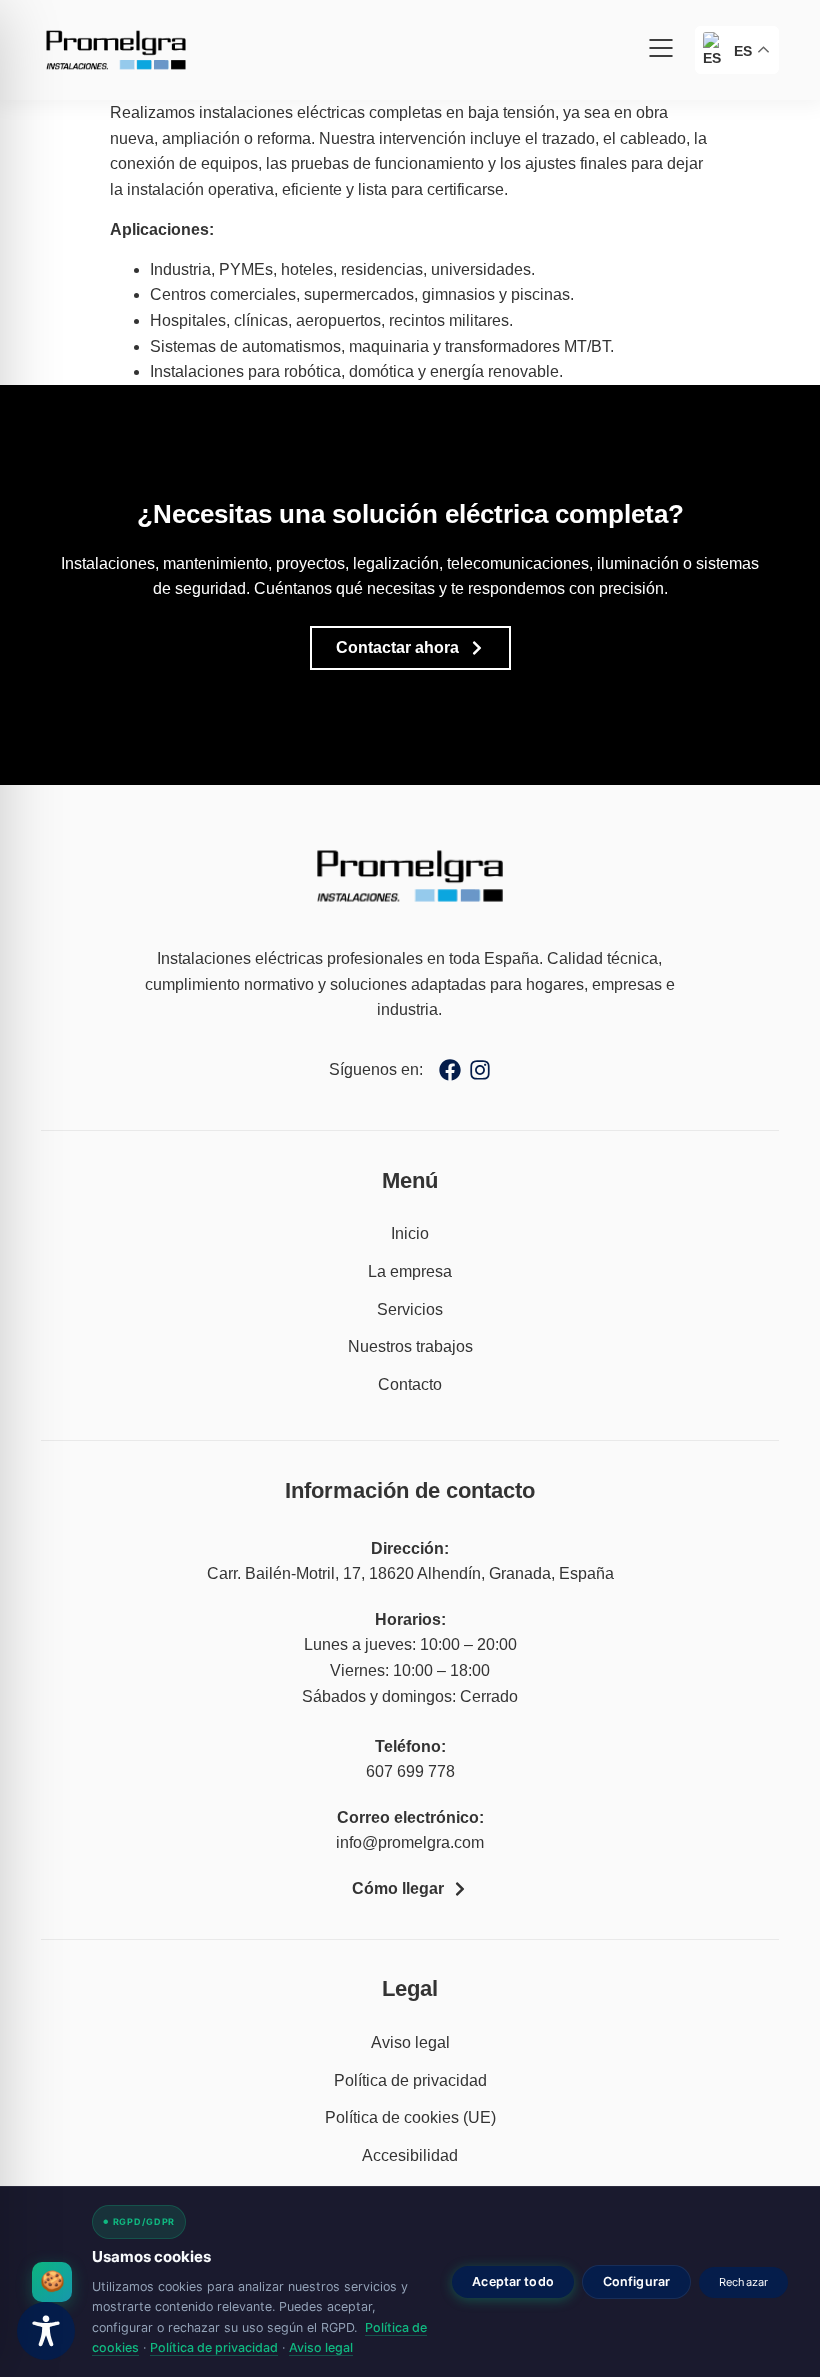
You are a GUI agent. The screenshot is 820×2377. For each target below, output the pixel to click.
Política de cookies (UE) (410, 2117)
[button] (661, 50)
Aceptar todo (513, 2281)
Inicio (410, 1233)
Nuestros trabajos (410, 1346)
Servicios (410, 1309)
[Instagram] (480, 1070)
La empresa (410, 1271)
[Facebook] (450, 1070)
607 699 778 (410, 1771)
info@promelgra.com (410, 1842)
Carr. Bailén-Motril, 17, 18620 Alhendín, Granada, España (410, 1573)
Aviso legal (410, 2042)
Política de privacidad (410, 2080)
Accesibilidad (410, 2155)
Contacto (410, 1384)
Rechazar (743, 2282)
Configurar (636, 2281)
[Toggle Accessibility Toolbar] (46, 2331)
